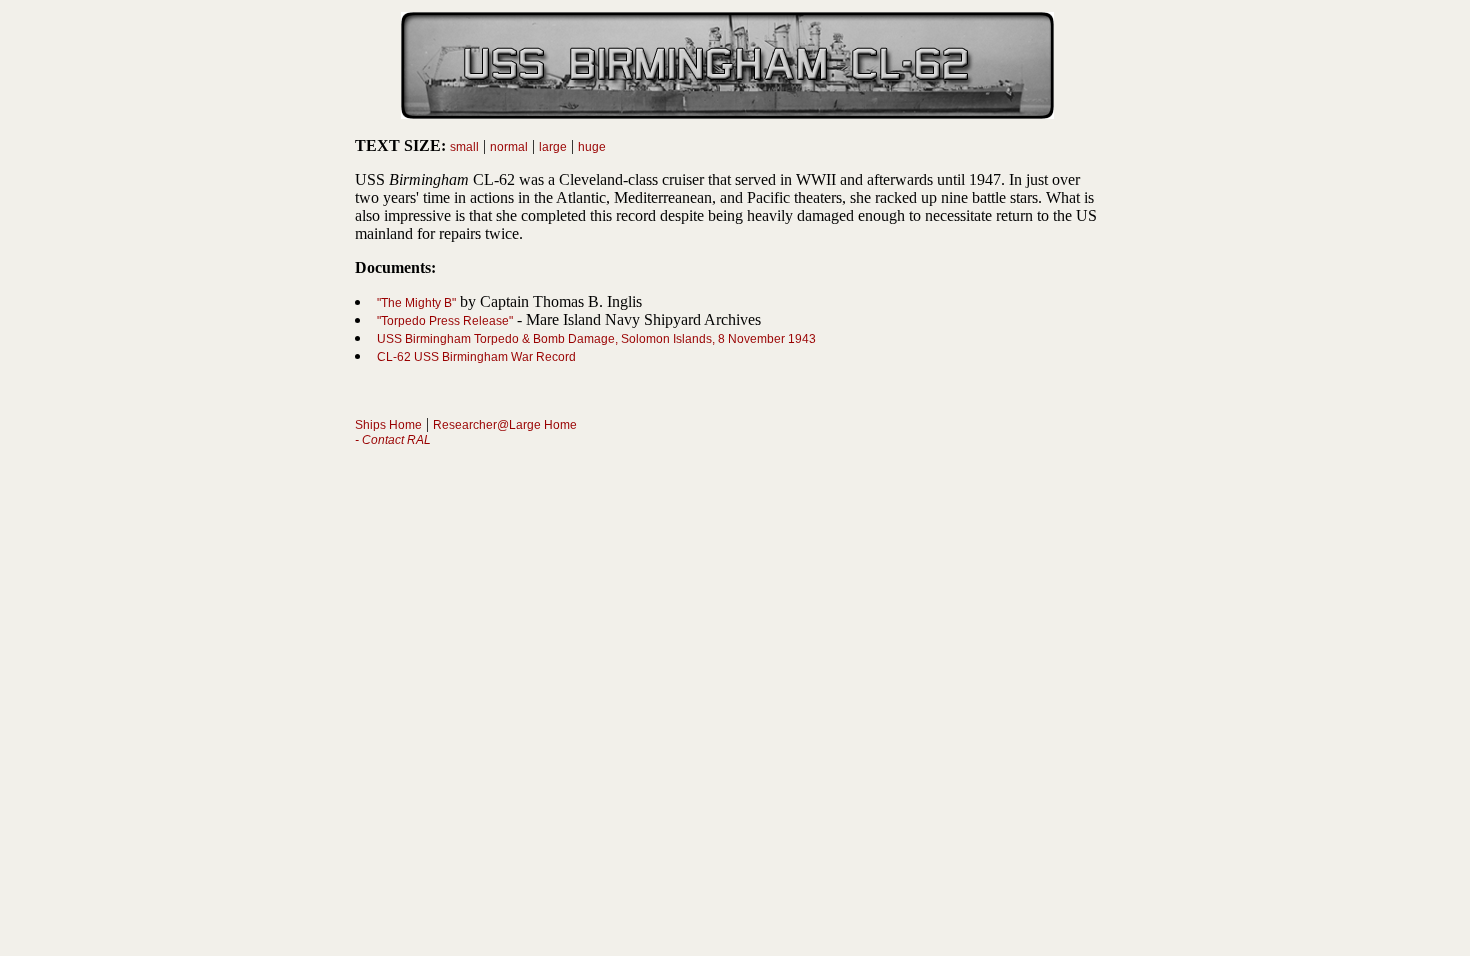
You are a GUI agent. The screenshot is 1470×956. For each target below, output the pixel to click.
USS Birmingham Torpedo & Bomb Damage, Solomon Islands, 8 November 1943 (596, 339)
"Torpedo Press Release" (445, 321)
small (464, 147)
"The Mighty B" (416, 303)
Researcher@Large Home (505, 425)
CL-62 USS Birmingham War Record (476, 357)
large (553, 147)
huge (592, 147)
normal (509, 147)
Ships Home (388, 425)
